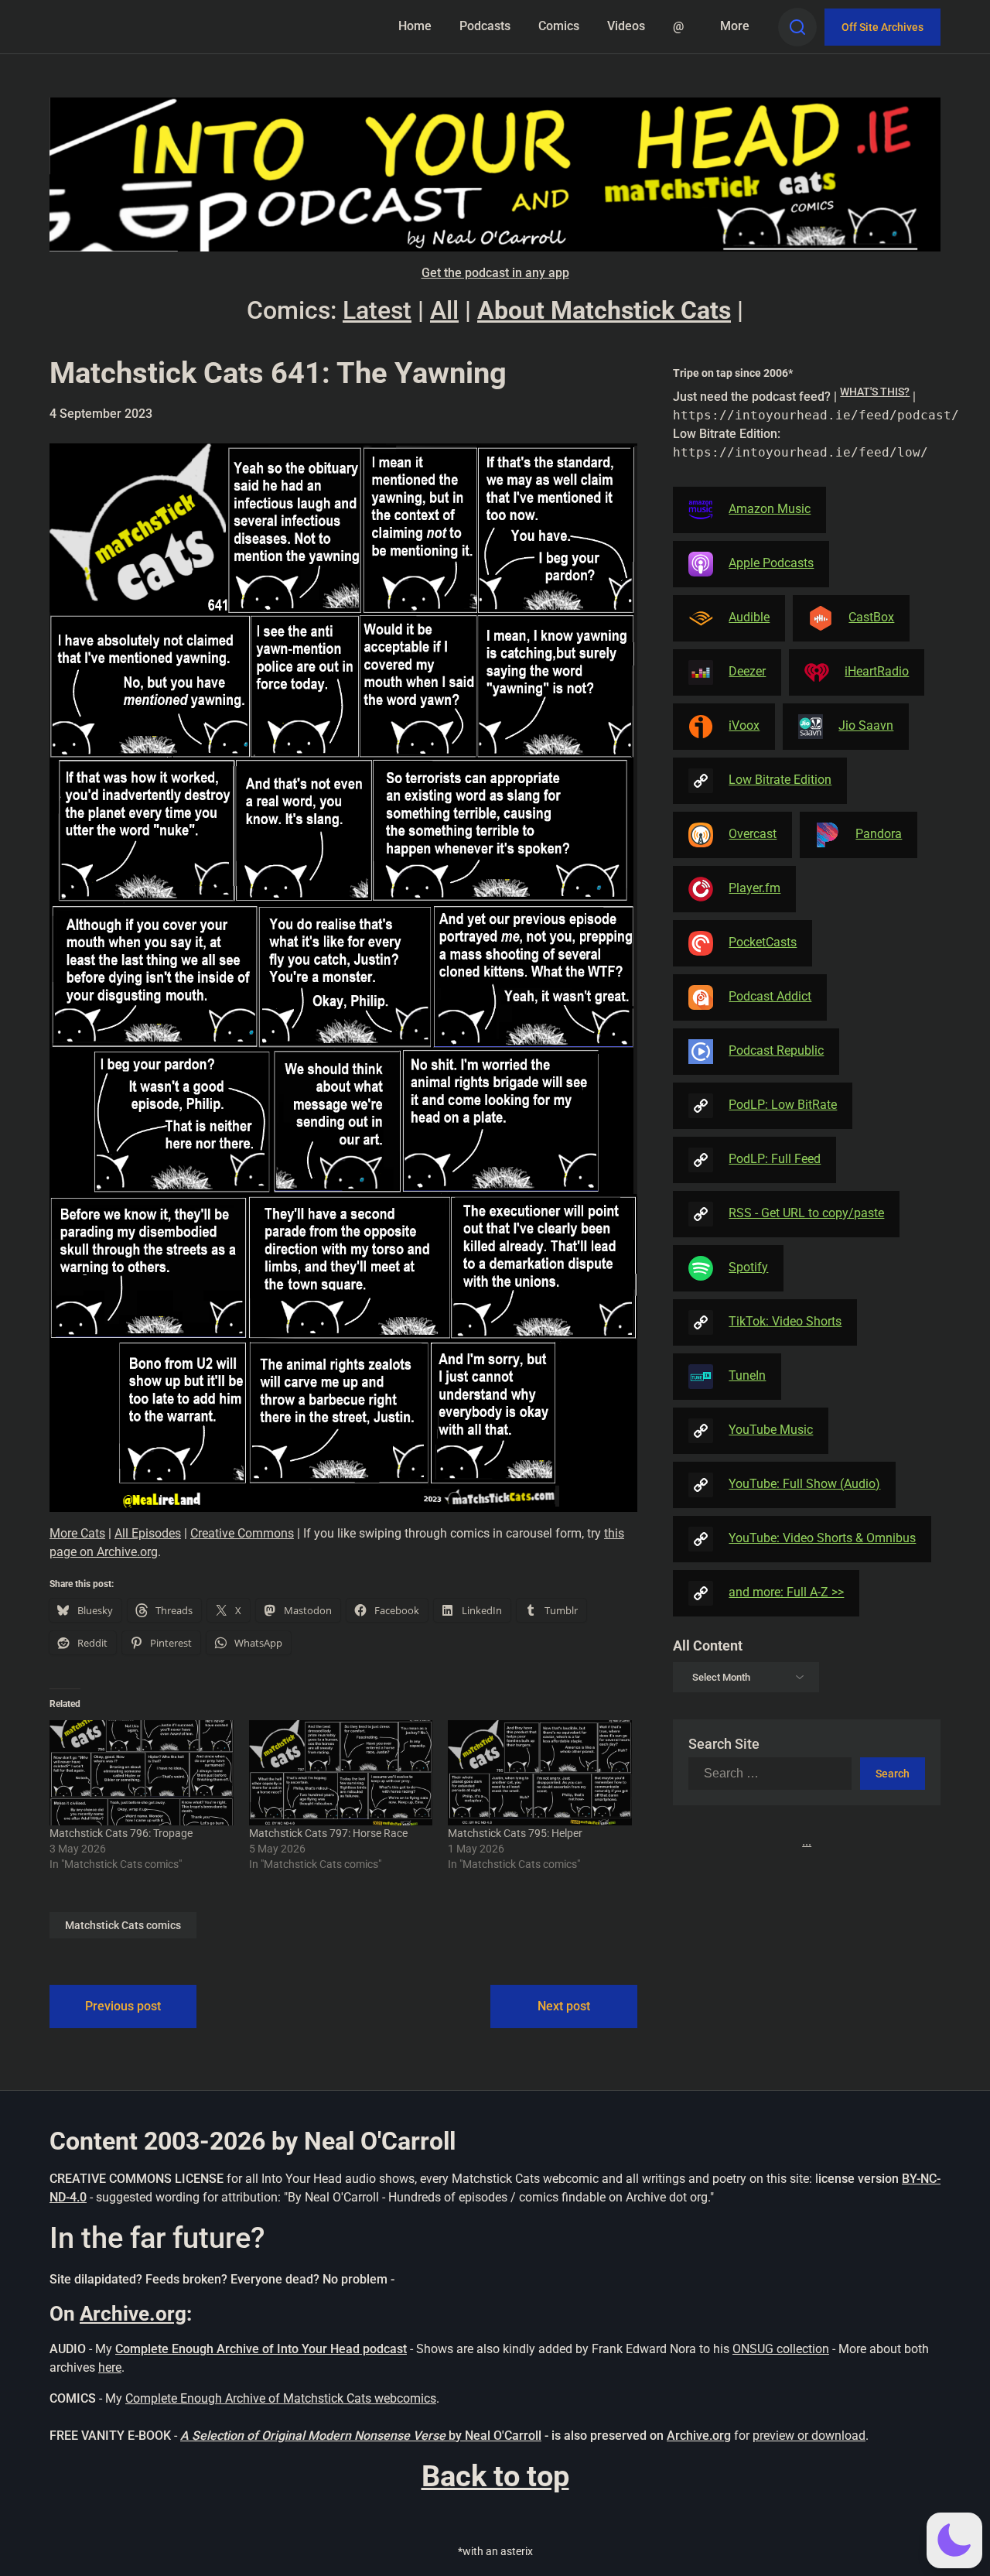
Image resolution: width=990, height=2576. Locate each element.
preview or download (809, 2436)
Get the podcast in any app (495, 273)
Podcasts (485, 26)
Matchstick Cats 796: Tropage (121, 1833)
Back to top (495, 2476)
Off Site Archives (882, 27)
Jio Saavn (866, 725)
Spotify (748, 1267)
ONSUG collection (781, 2349)
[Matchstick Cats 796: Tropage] (142, 1773)
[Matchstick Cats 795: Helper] (540, 1773)
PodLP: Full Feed (775, 1159)
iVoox (744, 725)
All (444, 310)
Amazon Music (770, 509)
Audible (749, 617)
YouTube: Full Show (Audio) (804, 1484)
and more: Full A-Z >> (786, 1592)
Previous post (123, 2006)
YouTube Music (771, 1430)
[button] (954, 2540)
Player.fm (754, 888)
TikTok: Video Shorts (785, 1321)
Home (415, 26)
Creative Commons (242, 1533)
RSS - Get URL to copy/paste (806, 1213)
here (110, 2367)
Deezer (747, 671)
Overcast (753, 834)
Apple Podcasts (771, 563)
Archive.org (133, 2314)
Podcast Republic (776, 1050)
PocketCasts (763, 942)
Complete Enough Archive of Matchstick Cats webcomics (281, 2398)
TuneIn (747, 1375)
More (735, 26)
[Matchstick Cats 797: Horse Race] (341, 1773)
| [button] (807, 424)
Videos (626, 26)
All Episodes (148, 1533)
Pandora (879, 834)
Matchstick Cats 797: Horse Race (328, 1833)
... (807, 1841)
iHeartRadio (877, 671)
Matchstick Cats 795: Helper (515, 1833)
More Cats (77, 1533)
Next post (564, 2006)
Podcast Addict (770, 996)
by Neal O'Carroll (495, 2436)
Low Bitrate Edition (780, 780)
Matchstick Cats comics (123, 1925)
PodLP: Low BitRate (783, 1105)
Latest (377, 310)
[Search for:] (774, 1774)
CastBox (871, 617)
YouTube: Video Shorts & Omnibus (822, 1538)
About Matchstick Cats (604, 310)
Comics (559, 26)
